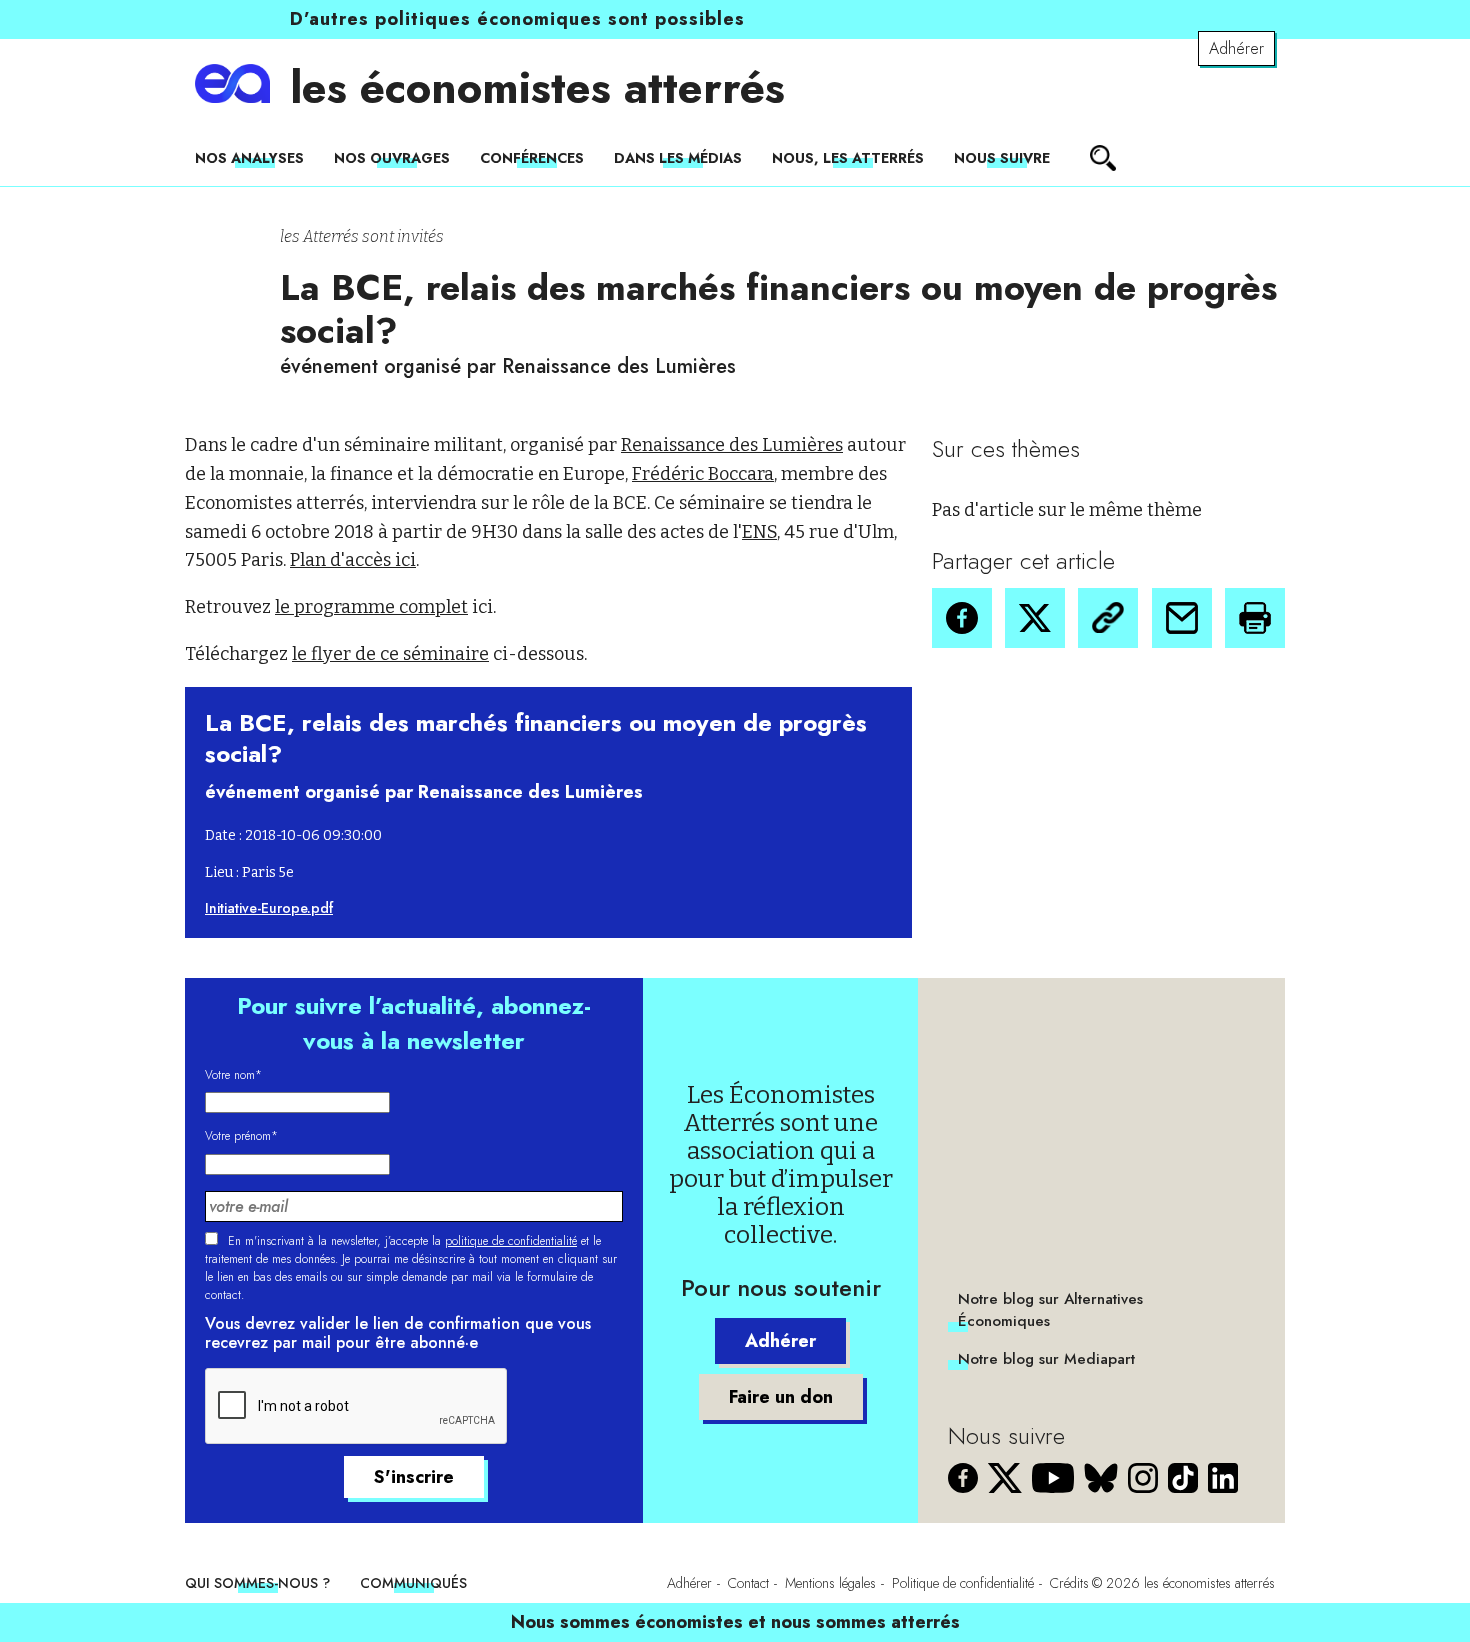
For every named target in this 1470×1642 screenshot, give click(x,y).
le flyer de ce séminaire (390, 654)
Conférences (532, 158)
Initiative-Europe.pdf (269, 908)
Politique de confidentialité (963, 1583)
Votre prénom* (241, 1136)
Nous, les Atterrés (848, 158)
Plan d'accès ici (353, 560)
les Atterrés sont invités (362, 236)
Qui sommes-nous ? (257, 1583)
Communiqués (413, 1583)
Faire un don (781, 1397)
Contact (748, 1583)
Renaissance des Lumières (732, 445)
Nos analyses (249, 158)
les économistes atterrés (537, 88)
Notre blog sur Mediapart (1046, 1359)
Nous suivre (1002, 158)
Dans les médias (678, 158)
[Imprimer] (1255, 618)
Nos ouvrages (392, 158)
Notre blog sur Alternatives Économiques (1050, 1310)
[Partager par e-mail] (1182, 618)
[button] (962, 618)
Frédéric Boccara (703, 474)
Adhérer (1236, 48)
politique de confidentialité (511, 1241)
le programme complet (371, 607)
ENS (759, 532)
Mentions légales (830, 1583)
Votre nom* (233, 1075)
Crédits (1069, 1583)
